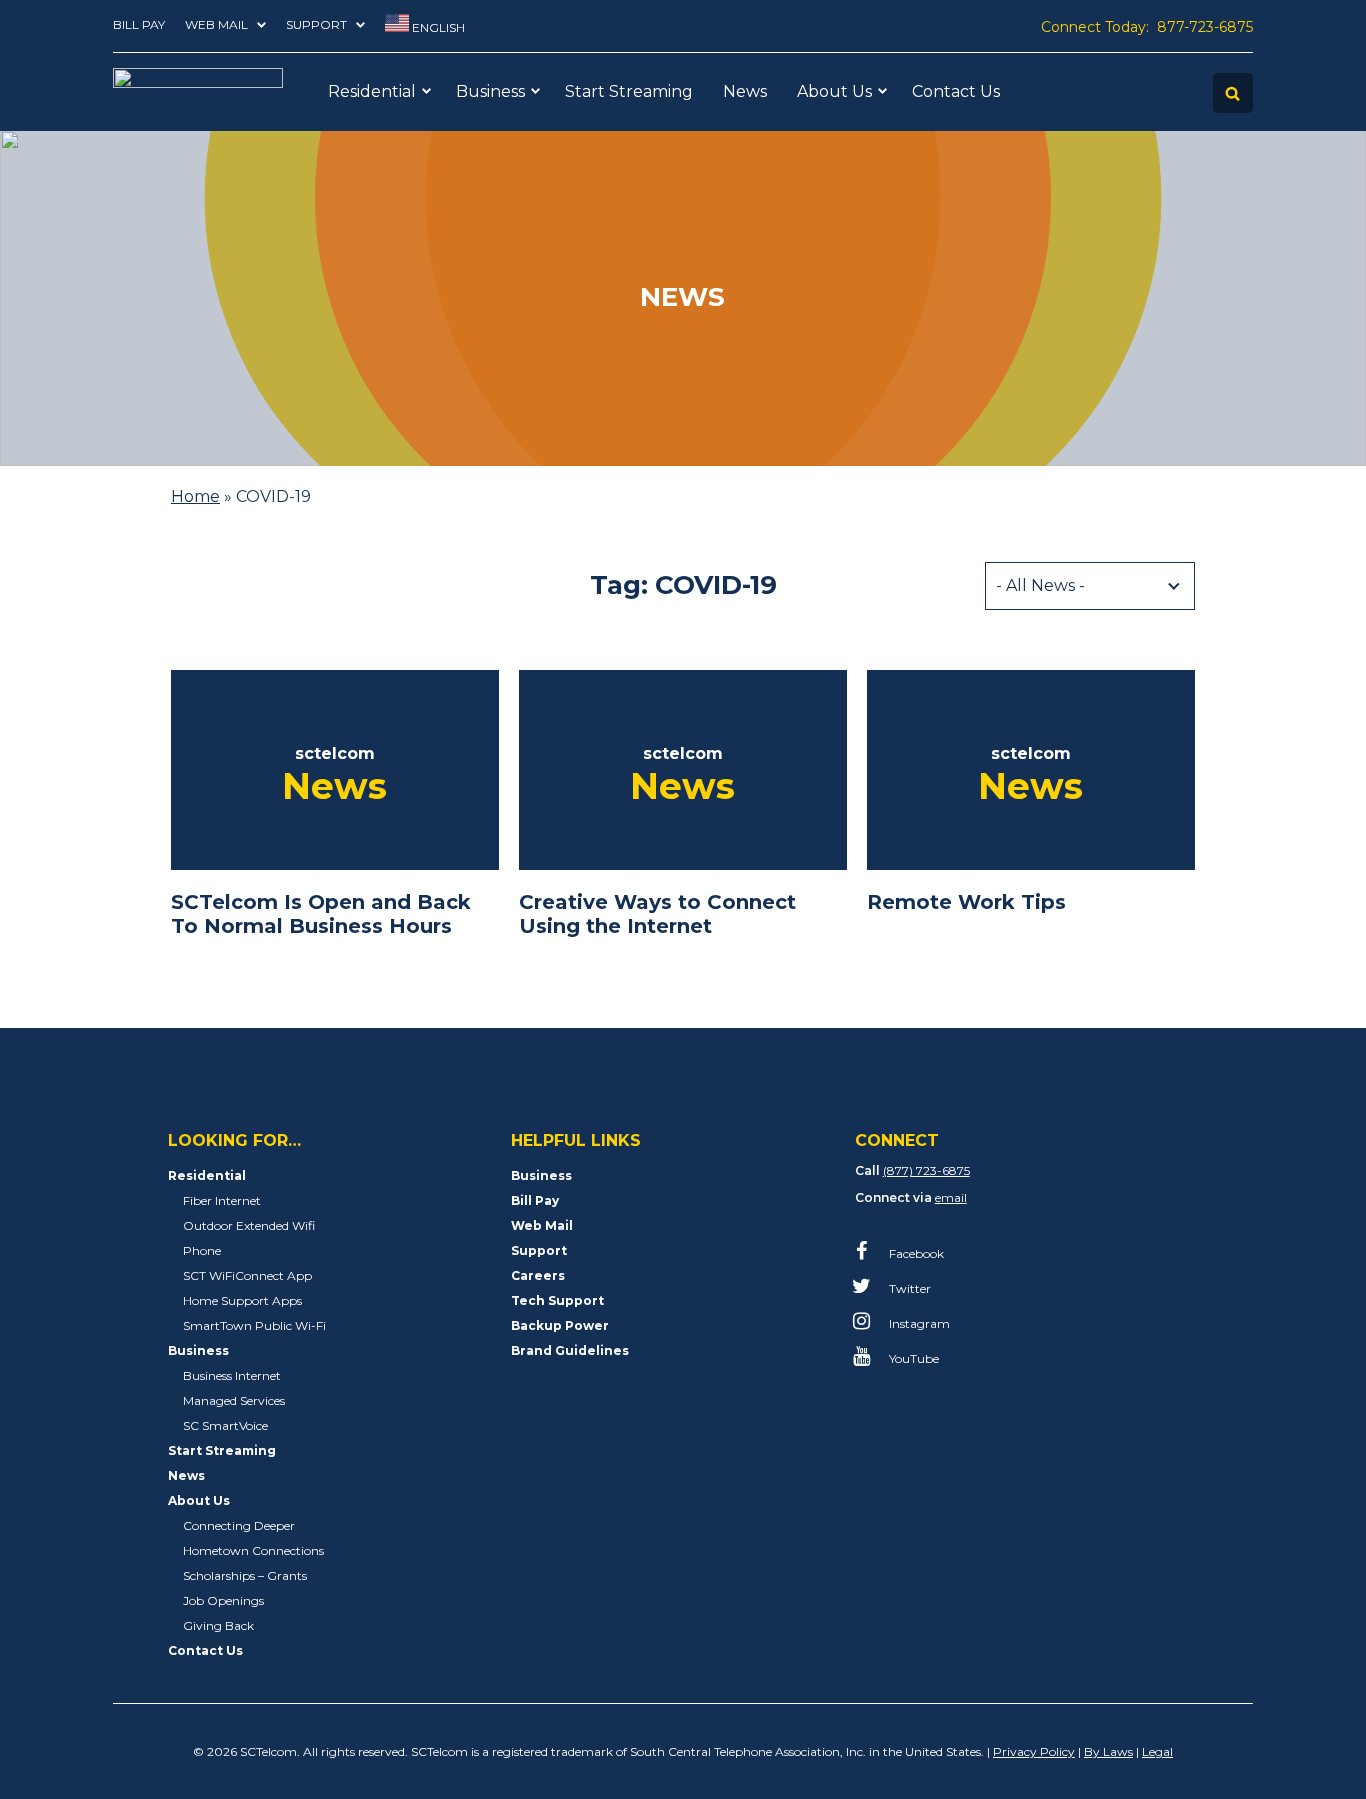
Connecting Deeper (239, 1525)
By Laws (1108, 1751)
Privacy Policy (1034, 1751)
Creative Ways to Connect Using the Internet (657, 914)
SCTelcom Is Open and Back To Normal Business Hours (321, 914)
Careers (538, 1275)
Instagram (918, 1323)
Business (490, 91)
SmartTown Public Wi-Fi (254, 1325)
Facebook (915, 1253)
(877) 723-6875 (926, 1170)
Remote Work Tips (966, 902)
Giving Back (218, 1625)
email (951, 1197)
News (745, 91)
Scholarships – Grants (245, 1575)
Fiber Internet (222, 1200)
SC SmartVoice (225, 1425)
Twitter (908, 1288)
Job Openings (223, 1600)
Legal (1157, 1751)
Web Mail (216, 24)
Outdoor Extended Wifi (249, 1225)
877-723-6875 (1205, 27)
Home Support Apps (242, 1300)
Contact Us (956, 91)
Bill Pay (139, 24)
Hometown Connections (253, 1550)
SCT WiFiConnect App (247, 1275)
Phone (202, 1250)
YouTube (912, 1358)
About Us (834, 91)
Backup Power (560, 1325)
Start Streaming (629, 91)
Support (316, 24)
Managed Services (234, 1400)
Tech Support (557, 1300)
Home (195, 496)
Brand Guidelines (570, 1350)
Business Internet (232, 1375)
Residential (372, 91)
